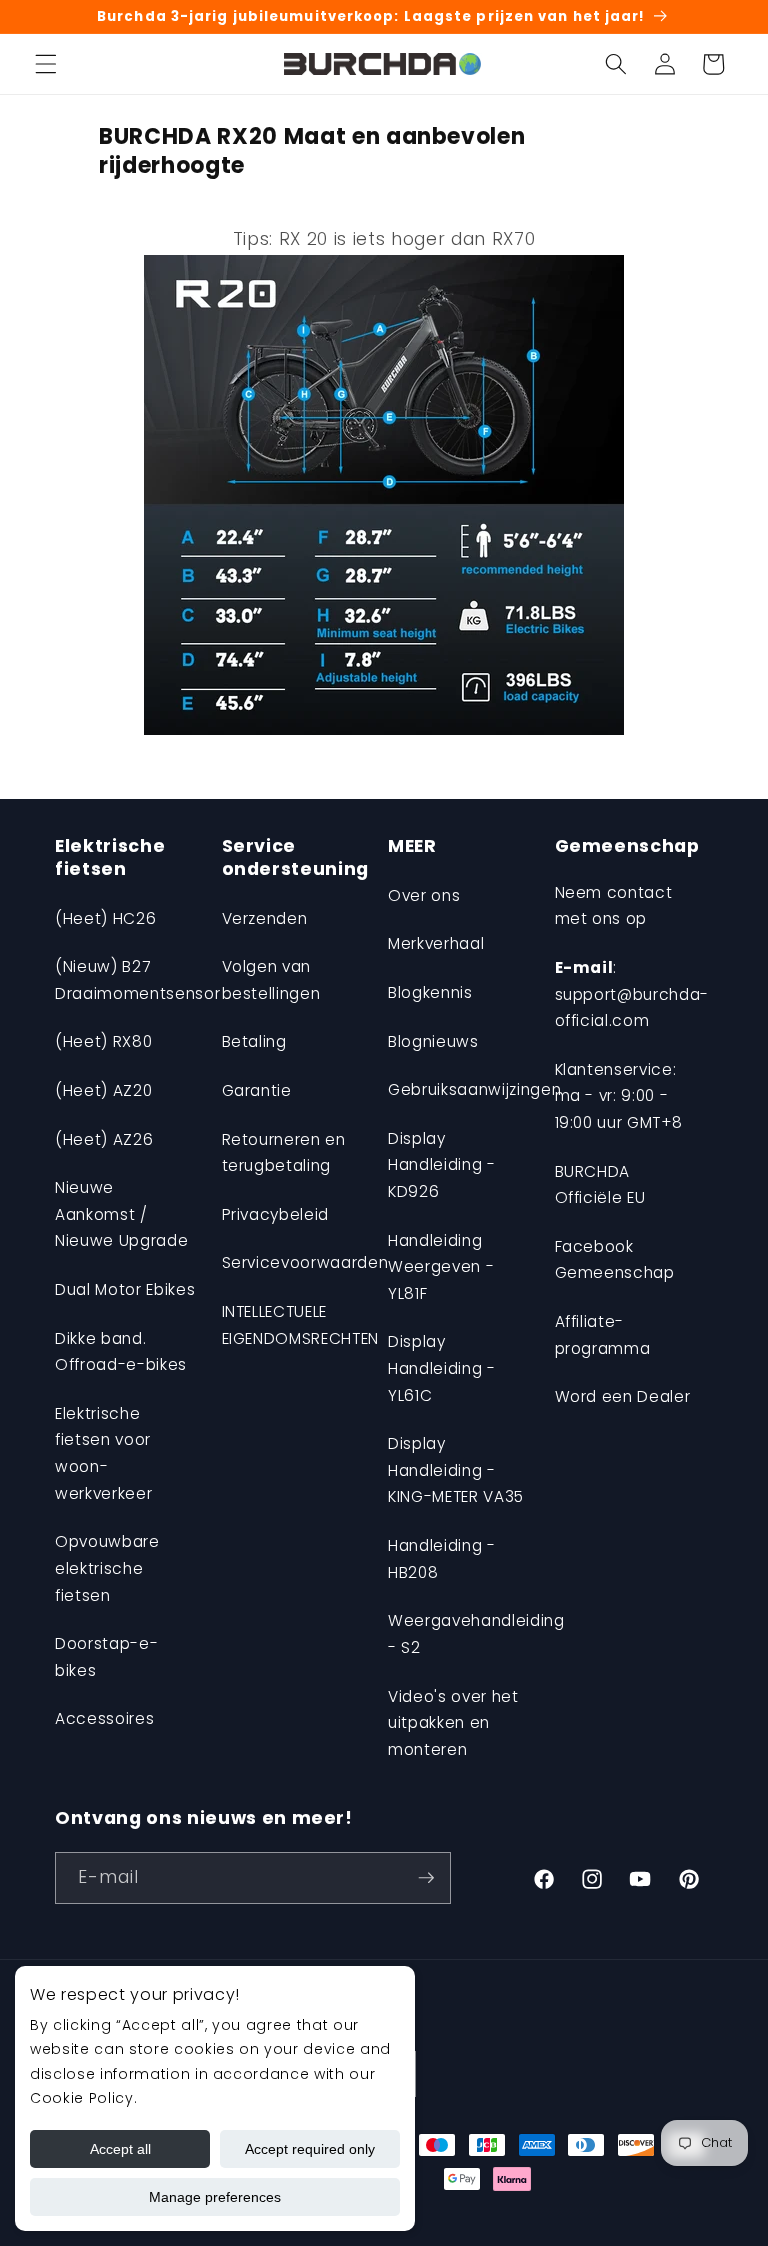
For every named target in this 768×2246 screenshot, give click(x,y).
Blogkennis (430, 992)
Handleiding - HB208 (442, 1559)
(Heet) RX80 (103, 1041)
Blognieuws (433, 1041)
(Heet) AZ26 (104, 1139)
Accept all (120, 2149)
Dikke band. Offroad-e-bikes (121, 1352)
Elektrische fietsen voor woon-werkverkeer (103, 1453)
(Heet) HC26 (105, 918)
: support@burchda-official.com (632, 994)
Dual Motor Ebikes (125, 1289)
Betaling (254, 1041)
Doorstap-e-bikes (106, 1657)
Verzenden (265, 918)
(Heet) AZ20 (103, 1090)
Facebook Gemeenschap (615, 1260)
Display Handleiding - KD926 (442, 1165)
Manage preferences (215, 2197)
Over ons (424, 895)
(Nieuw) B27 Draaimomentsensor (137, 980)
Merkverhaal (436, 943)
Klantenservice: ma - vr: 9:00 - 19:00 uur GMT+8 (619, 1096)
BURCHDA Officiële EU (600, 1185)
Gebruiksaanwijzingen (474, 1089)
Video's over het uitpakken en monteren (453, 1723)
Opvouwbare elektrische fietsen (107, 1568)
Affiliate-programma (603, 1335)
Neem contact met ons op (614, 906)
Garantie (257, 1090)
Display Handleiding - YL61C (442, 1368)
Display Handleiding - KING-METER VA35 (456, 1470)
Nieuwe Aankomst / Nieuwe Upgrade (121, 1214)
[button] (46, 64)
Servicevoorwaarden (305, 1262)
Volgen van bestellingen (271, 980)
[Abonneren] (426, 1878)
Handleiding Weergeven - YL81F (441, 1267)
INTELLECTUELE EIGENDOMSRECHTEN (301, 1325)
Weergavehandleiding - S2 (476, 1634)
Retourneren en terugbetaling (284, 1153)
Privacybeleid (276, 1214)
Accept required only (310, 2149)
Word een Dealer (623, 1396)
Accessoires (104, 1718)
